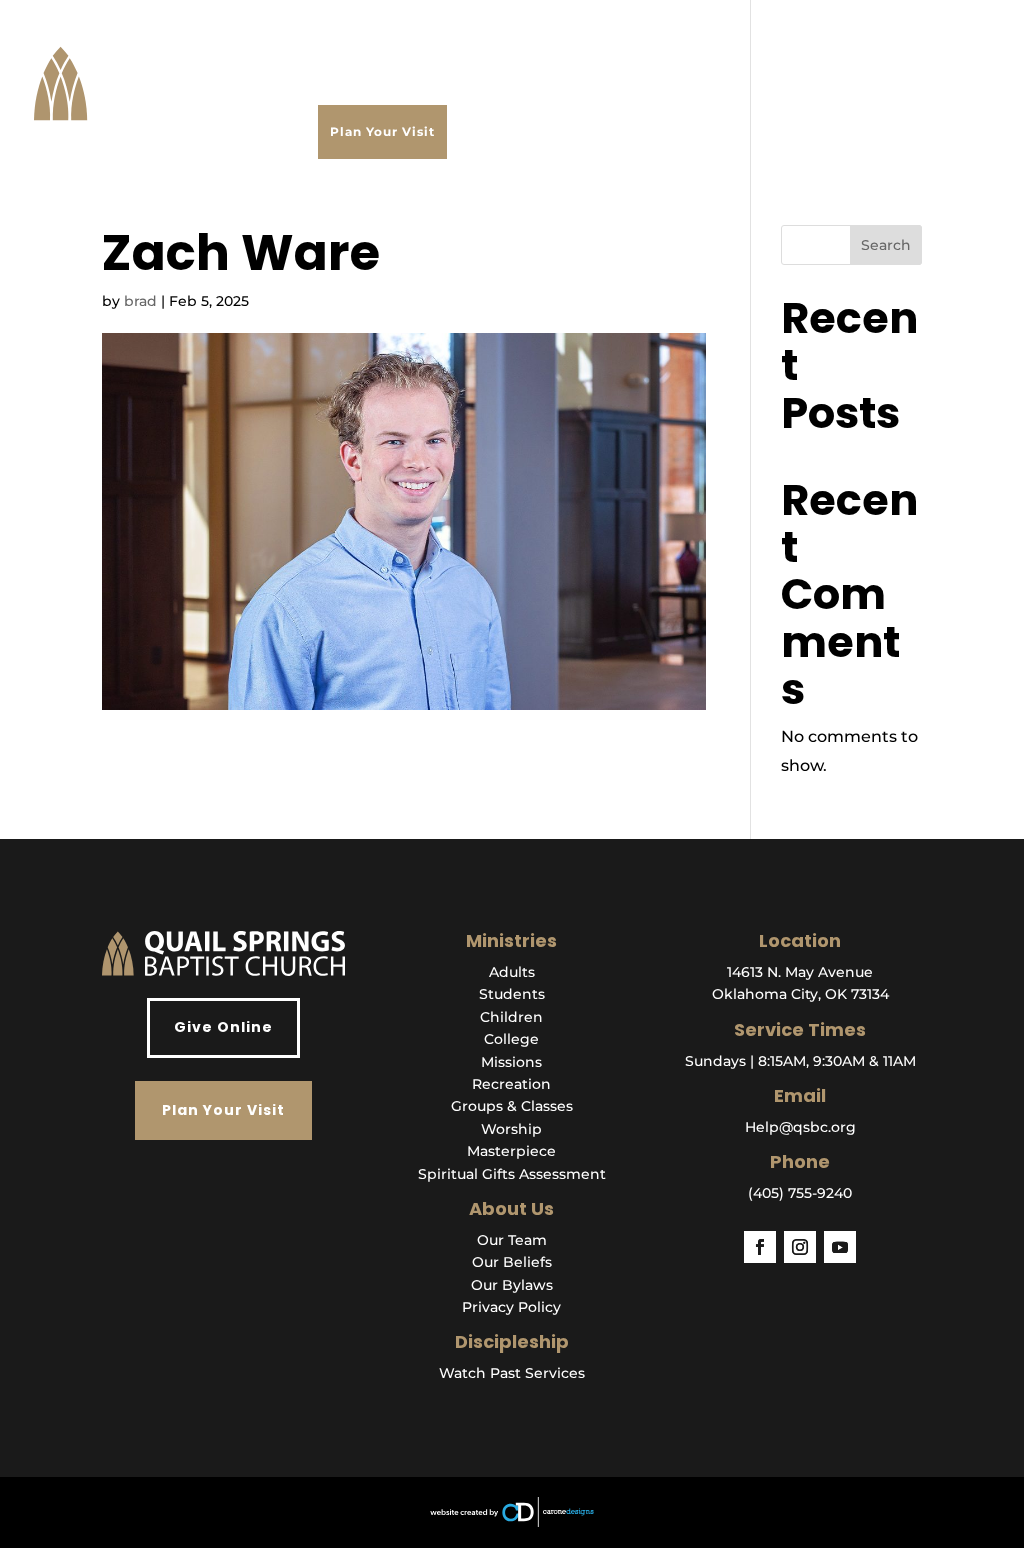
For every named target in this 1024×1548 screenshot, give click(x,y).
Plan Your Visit (382, 131)
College (511, 1039)
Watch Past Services (512, 1373)
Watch (400, 54)
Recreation (511, 1084)
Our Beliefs (512, 1262)
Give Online (223, 1027)
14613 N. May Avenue (800, 972)
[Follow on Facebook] (760, 1247)
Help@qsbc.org (800, 1127)
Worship (511, 1129)
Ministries (475, 54)
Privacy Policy (511, 1307)
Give (859, 54)
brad (140, 301)
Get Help (709, 54)
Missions (511, 1062)
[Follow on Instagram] (800, 1247)
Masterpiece (511, 1151)
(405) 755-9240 (800, 1193)
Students (512, 994)
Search (886, 245)
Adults (512, 972)
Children (511, 1017)
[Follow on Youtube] (840, 1247)
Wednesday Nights (594, 54)
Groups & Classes (512, 1106)
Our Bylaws (512, 1285)
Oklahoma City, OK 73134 (800, 994)
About (339, 54)
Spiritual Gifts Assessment (512, 1174)
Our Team (512, 1240)
